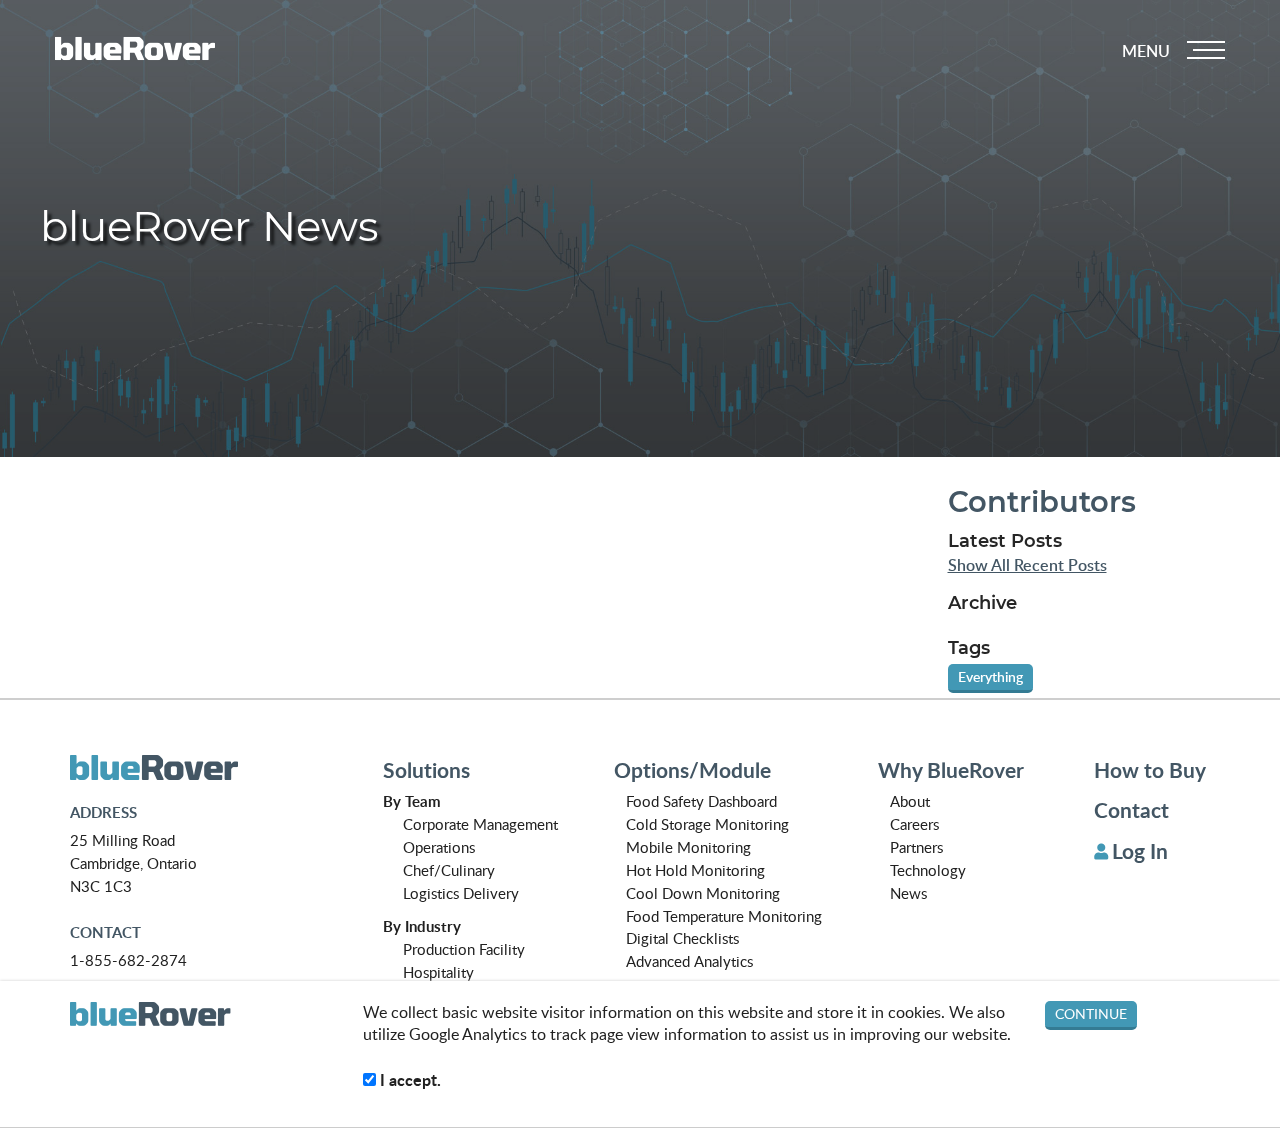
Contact (1131, 810)
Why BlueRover (951, 770)
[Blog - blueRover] (201, 768)
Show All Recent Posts (1027, 566)
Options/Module (692, 770)
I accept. (408, 1080)
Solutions (426, 770)
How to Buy (1150, 770)
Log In (1140, 851)
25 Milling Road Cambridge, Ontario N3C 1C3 (133, 863)
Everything (990, 676)
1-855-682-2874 (128, 960)
